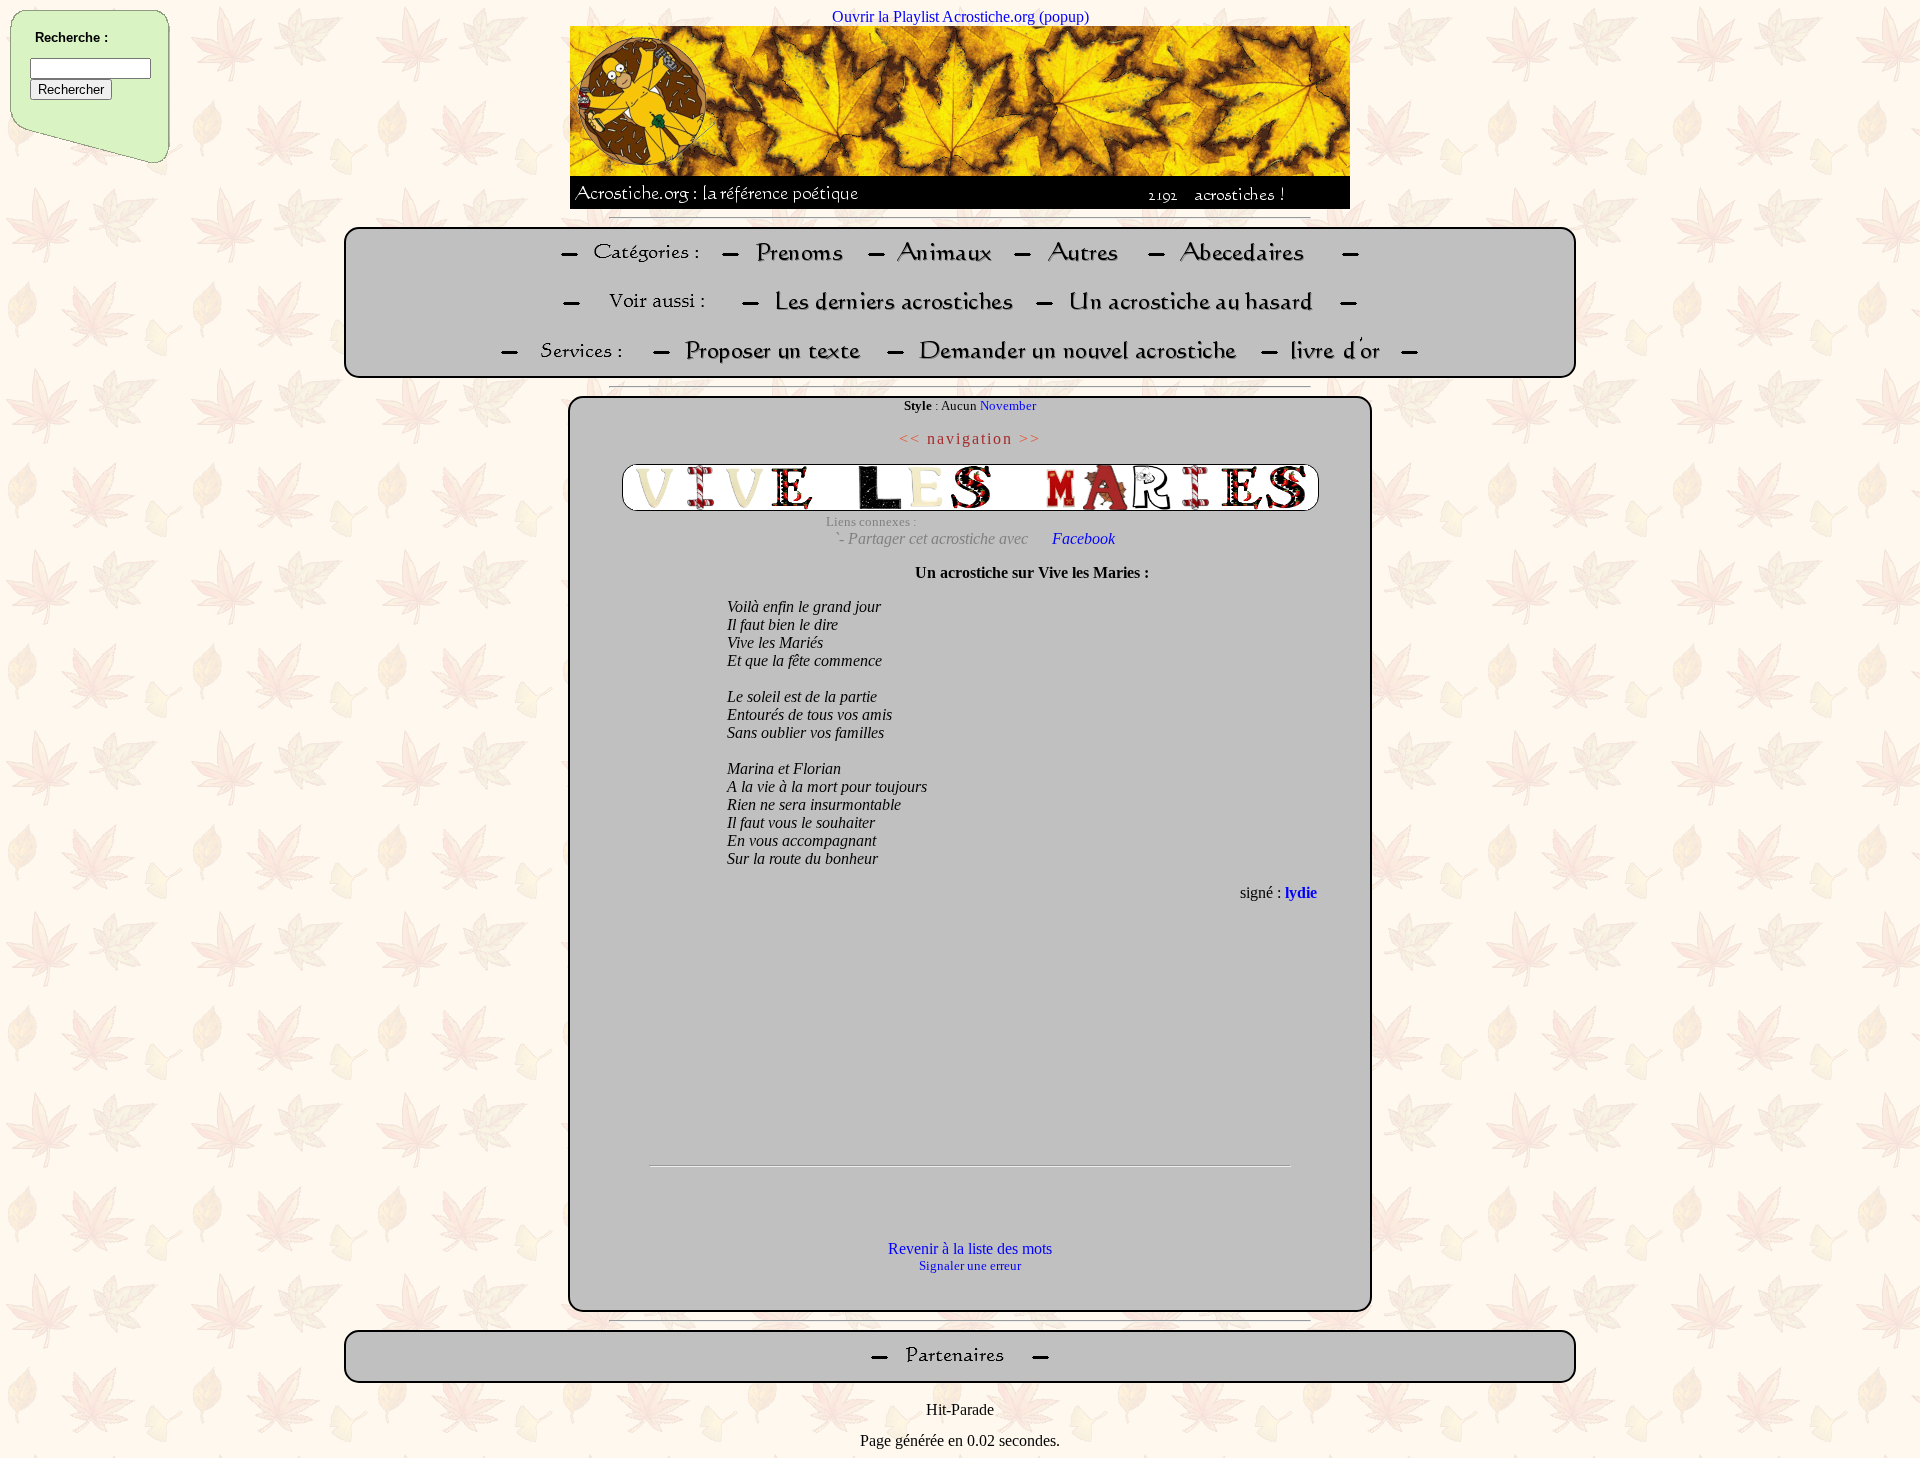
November (1008, 405)
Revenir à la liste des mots (970, 1248)
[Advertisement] (643, 854)
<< (910, 438)
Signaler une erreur (970, 1265)
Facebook (1083, 538)
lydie (1301, 892)
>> (1030, 438)
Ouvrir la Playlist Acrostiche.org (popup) (960, 16)
